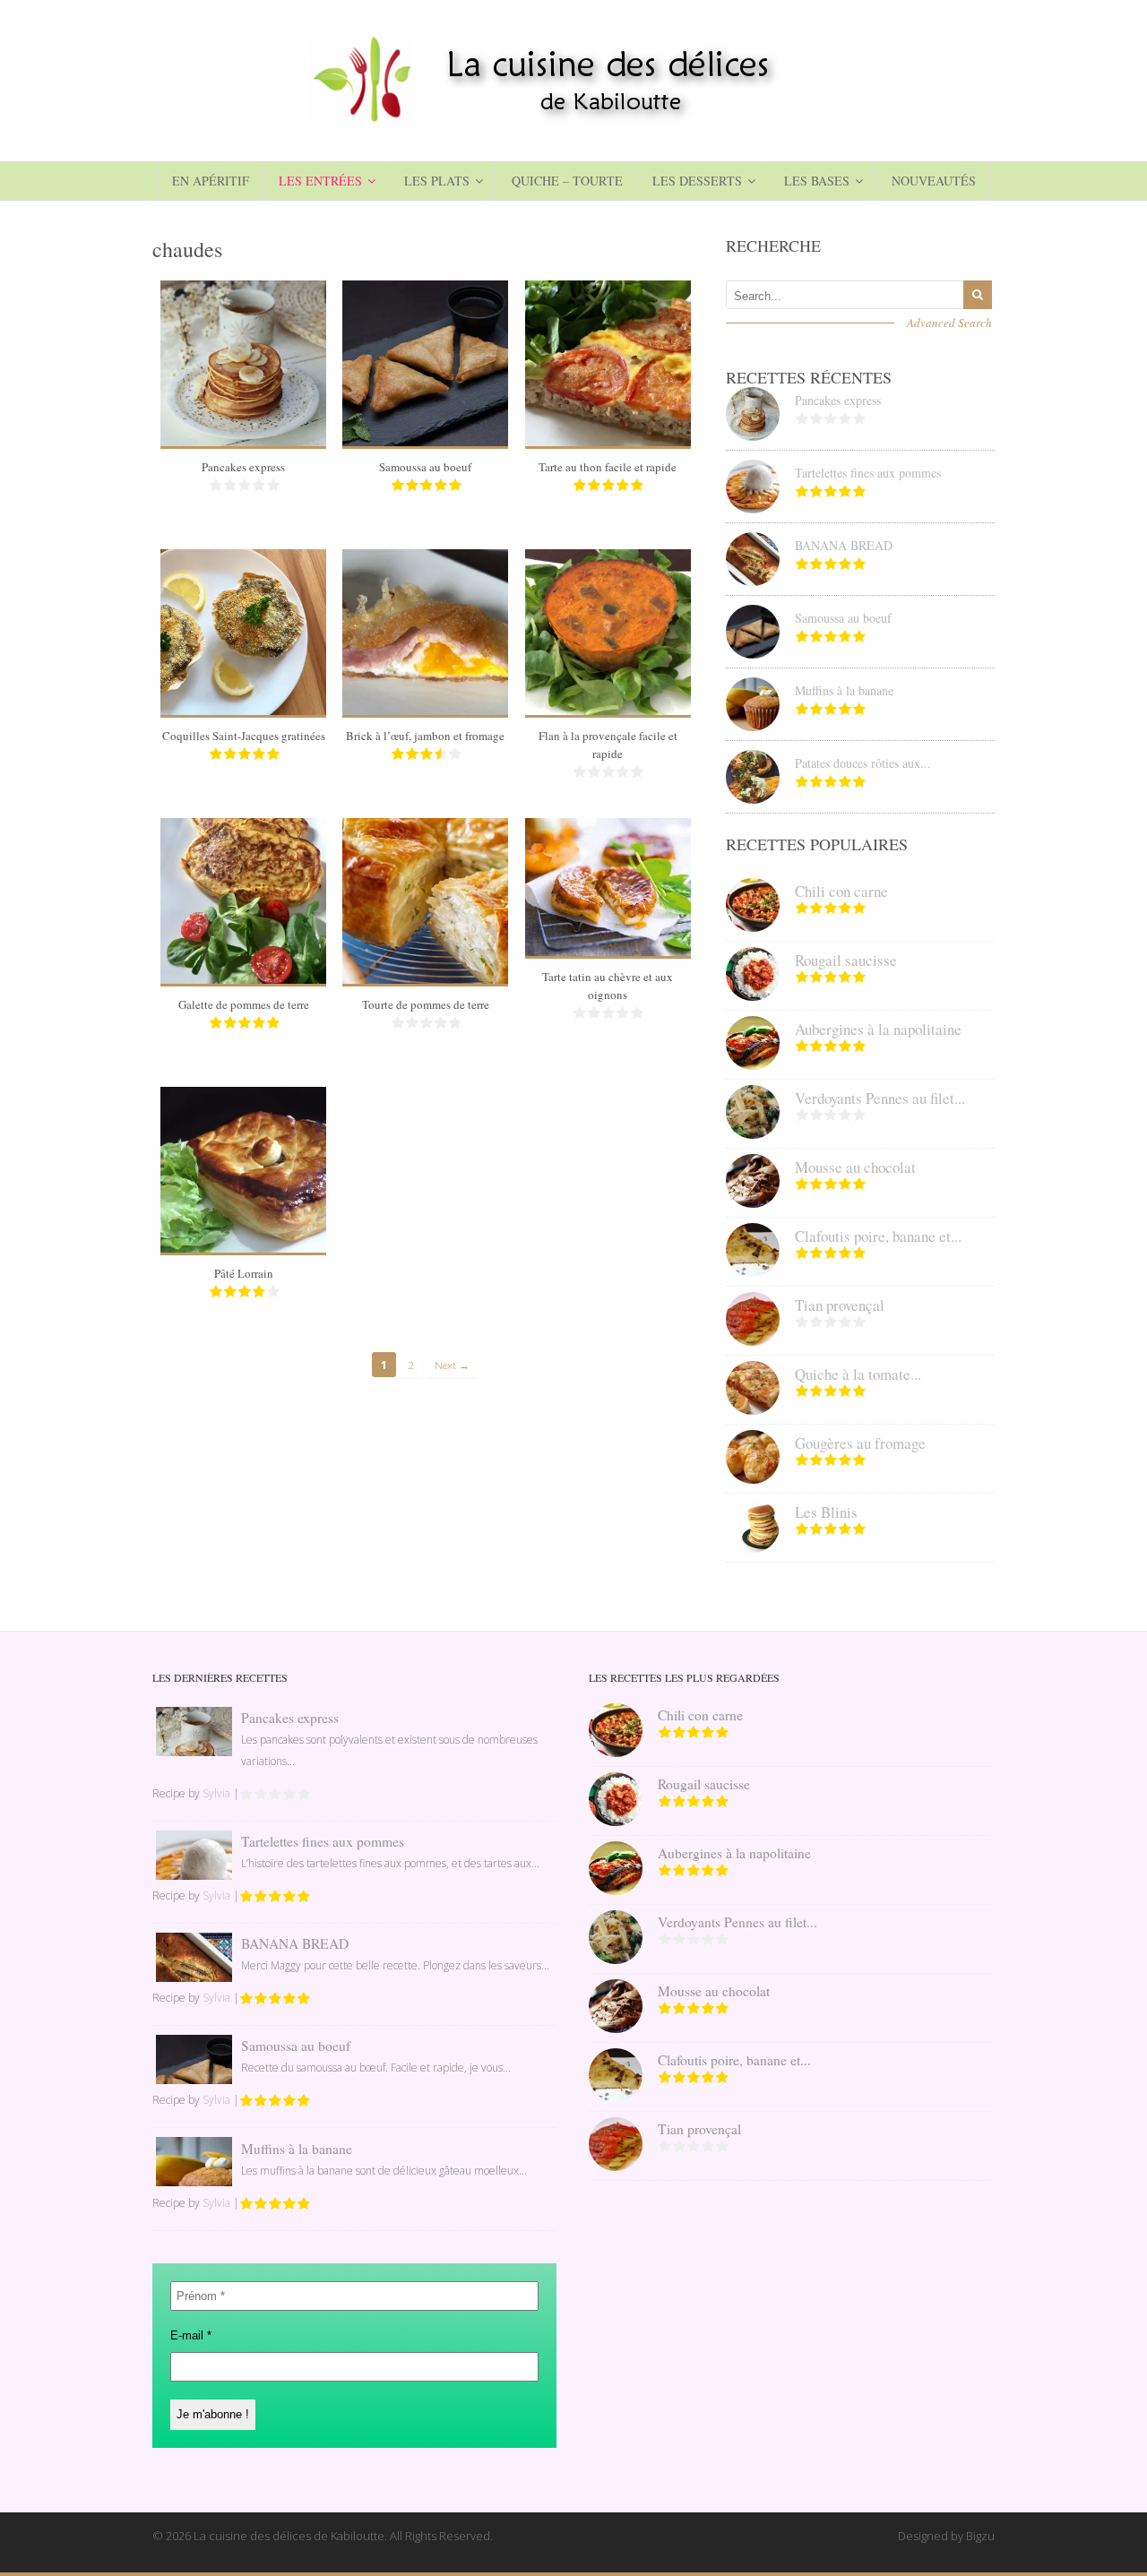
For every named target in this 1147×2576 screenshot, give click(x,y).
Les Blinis (826, 1512)
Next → (452, 1365)
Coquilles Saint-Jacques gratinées (244, 736)
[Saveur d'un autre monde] (573, 116)
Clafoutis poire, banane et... (878, 1236)
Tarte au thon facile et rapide (608, 467)
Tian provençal (840, 1305)
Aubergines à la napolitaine (878, 1029)
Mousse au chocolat (855, 1167)
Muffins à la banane (844, 690)
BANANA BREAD (844, 545)
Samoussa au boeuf (425, 467)
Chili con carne (841, 891)
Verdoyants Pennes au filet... (880, 1098)
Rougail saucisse (846, 960)
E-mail (191, 2335)
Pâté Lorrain (244, 1273)
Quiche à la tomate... (858, 1374)
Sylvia (216, 1793)
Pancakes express (243, 467)
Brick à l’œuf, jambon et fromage (425, 736)
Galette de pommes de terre (244, 1004)
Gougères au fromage (860, 1443)
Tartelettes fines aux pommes (868, 473)
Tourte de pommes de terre (426, 1004)
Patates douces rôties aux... (863, 763)
